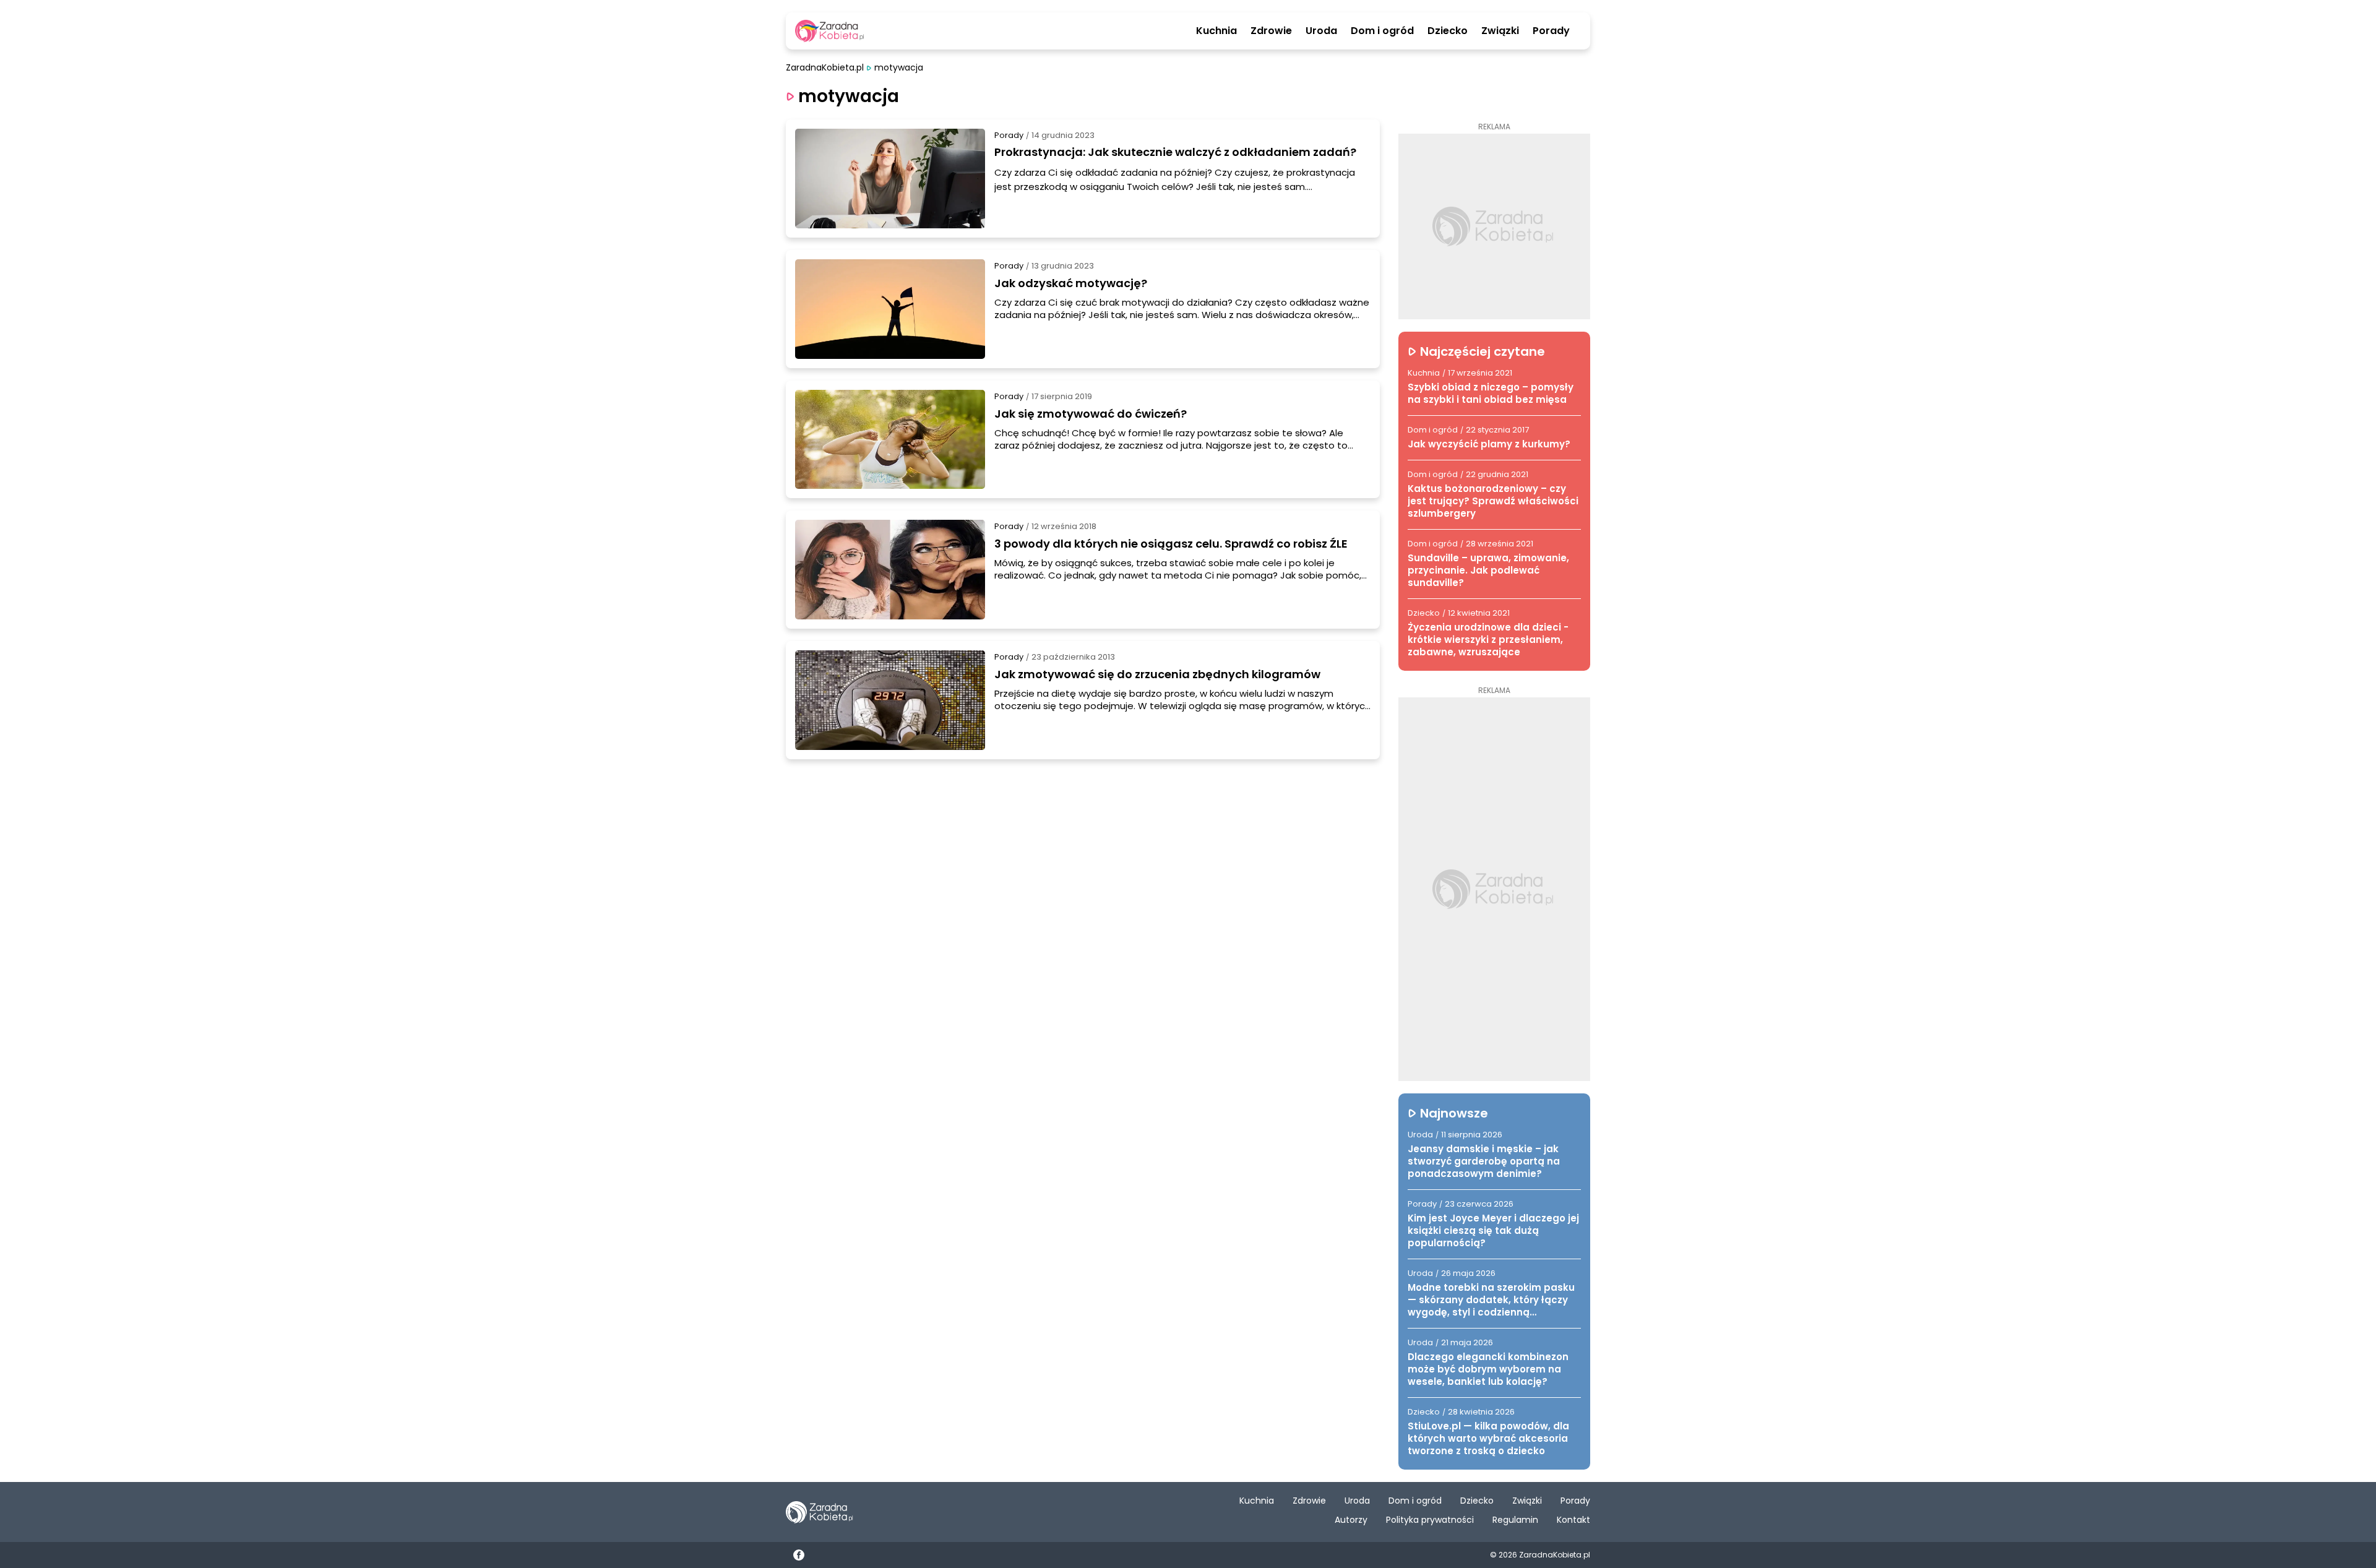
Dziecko (1448, 31)
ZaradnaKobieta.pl (825, 68)
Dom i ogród (1382, 31)
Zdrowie (1271, 31)
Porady (1551, 31)
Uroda (1321, 31)
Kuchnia (1216, 31)
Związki (1500, 31)
